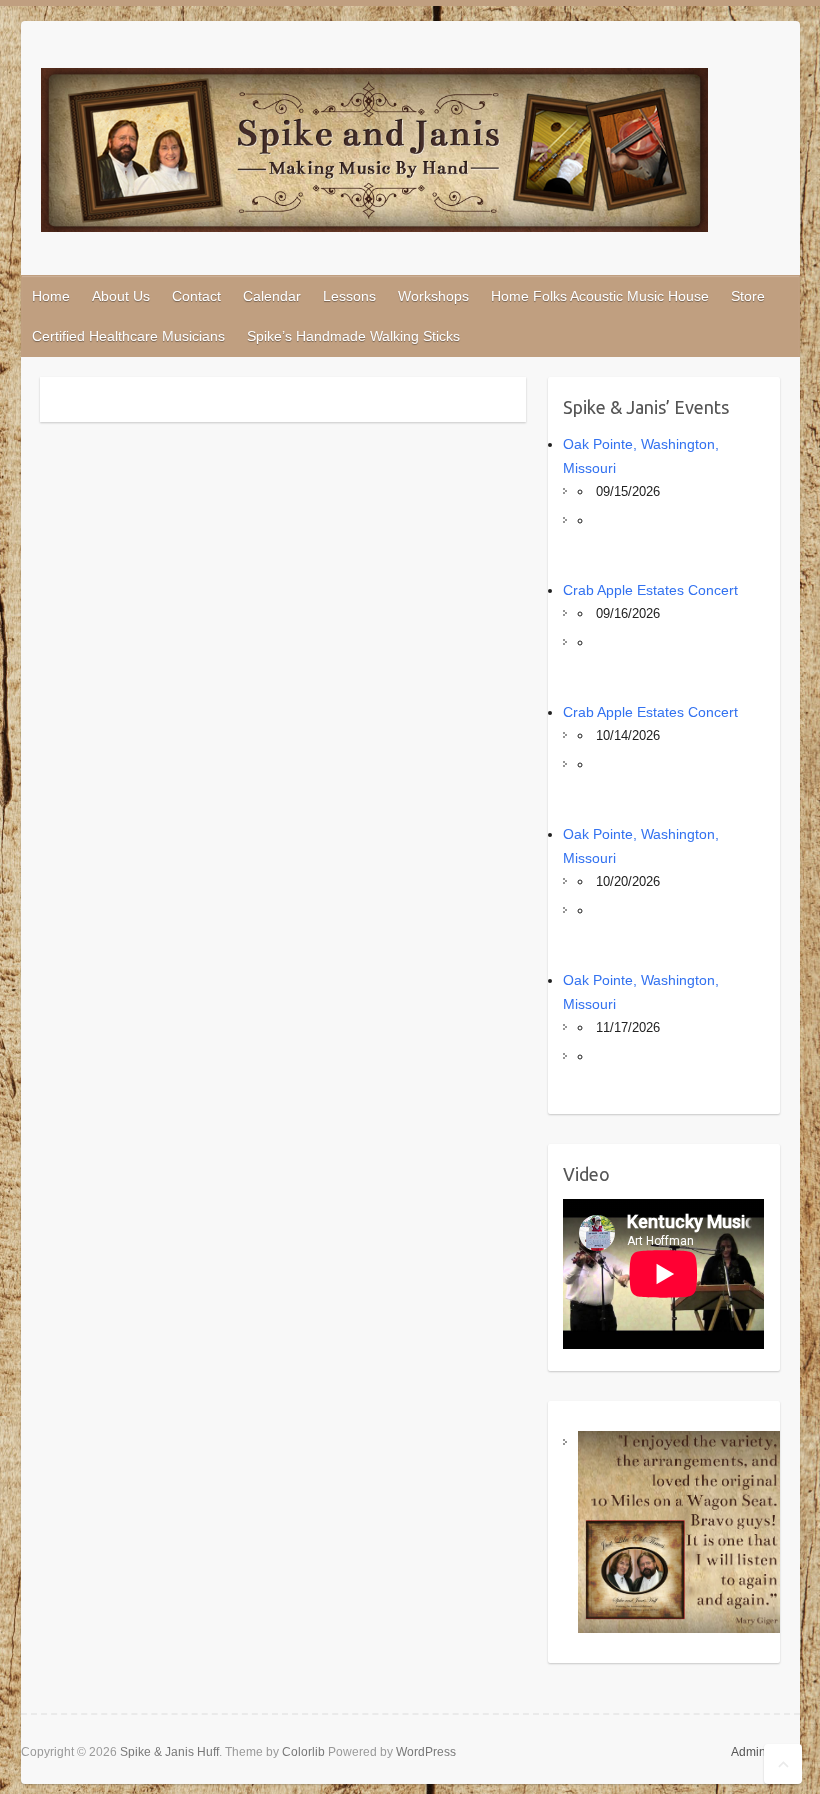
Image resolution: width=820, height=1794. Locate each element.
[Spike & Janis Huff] (375, 154)
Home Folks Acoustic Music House (600, 296)
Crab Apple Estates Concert (650, 590)
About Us (121, 296)
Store (748, 296)
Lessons (349, 296)
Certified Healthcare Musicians (128, 336)
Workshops (433, 296)
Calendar (272, 296)
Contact (196, 296)
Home (51, 296)
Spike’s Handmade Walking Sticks (353, 336)
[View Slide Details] (678, 1531)
